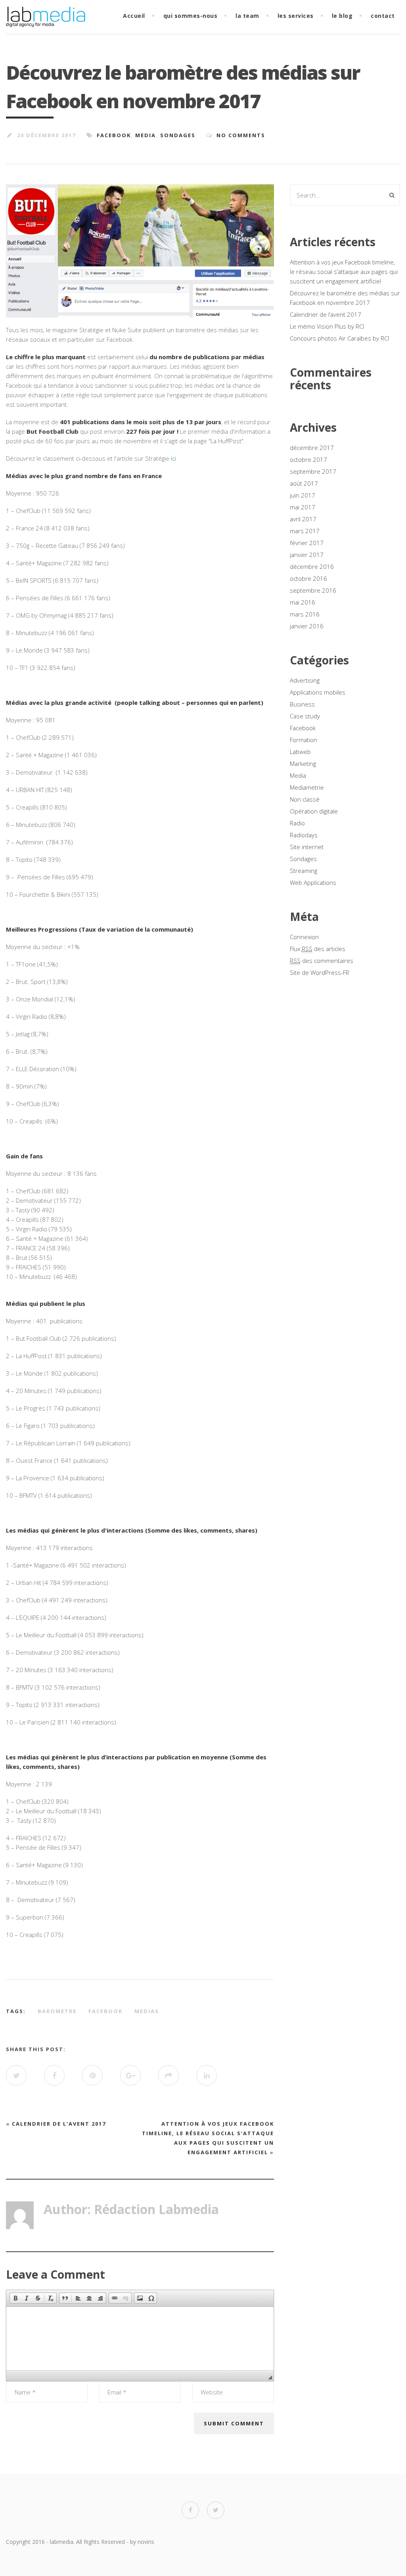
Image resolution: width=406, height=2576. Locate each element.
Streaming (304, 871)
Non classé (305, 799)
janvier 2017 (307, 555)
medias (147, 2011)
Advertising (305, 680)
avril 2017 (303, 519)
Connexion (304, 937)
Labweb (300, 752)
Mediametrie (307, 787)
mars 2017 (305, 531)
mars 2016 (305, 614)
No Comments (241, 135)
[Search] (392, 195)
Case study (305, 716)
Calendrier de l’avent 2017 (59, 2124)
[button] (15, 2298)
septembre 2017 (313, 471)
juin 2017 (303, 495)
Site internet (307, 847)
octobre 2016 (308, 578)
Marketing (303, 764)
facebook (105, 2011)
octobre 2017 (308, 459)
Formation (304, 740)
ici (173, 458)
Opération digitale (314, 811)
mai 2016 (303, 602)
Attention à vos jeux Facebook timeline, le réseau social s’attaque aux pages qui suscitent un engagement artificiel (344, 272)
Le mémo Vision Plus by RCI (327, 326)
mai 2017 (303, 507)
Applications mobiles (318, 692)
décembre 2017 (312, 448)
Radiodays (304, 835)
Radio (297, 823)
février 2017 (307, 543)
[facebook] (190, 2510)
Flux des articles (318, 949)
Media (146, 135)
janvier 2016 (307, 626)
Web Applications (313, 882)
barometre (57, 2011)
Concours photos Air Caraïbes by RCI (339, 338)
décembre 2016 (312, 566)
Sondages (178, 135)
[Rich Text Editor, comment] (140, 2339)
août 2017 (304, 483)
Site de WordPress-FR (320, 972)
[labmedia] (46, 22)
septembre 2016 (313, 590)
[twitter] (216, 2510)
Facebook (114, 135)
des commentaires (322, 961)
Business (302, 704)
